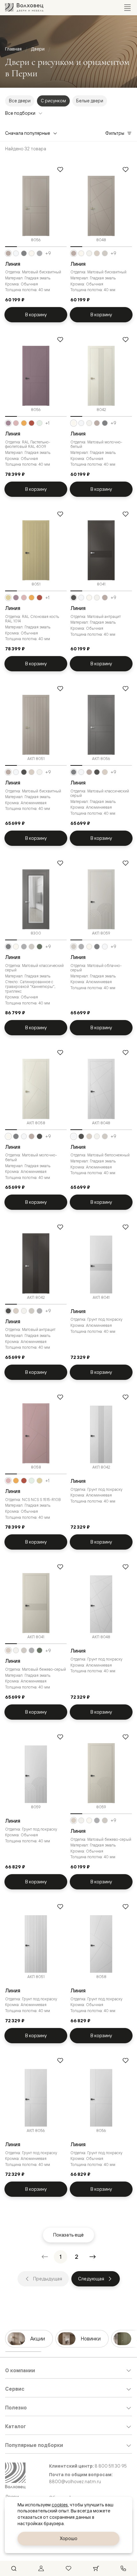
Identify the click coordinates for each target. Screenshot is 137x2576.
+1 (47, 423)
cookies (60, 2505)
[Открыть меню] (127, 8)
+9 (48, 253)
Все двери (20, 101)
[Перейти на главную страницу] (24, 7)
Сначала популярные (28, 133)
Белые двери (90, 101)
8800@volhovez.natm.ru (75, 2481)
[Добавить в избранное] (60, 169)
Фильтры (115, 133)
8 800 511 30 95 (111, 2466)
